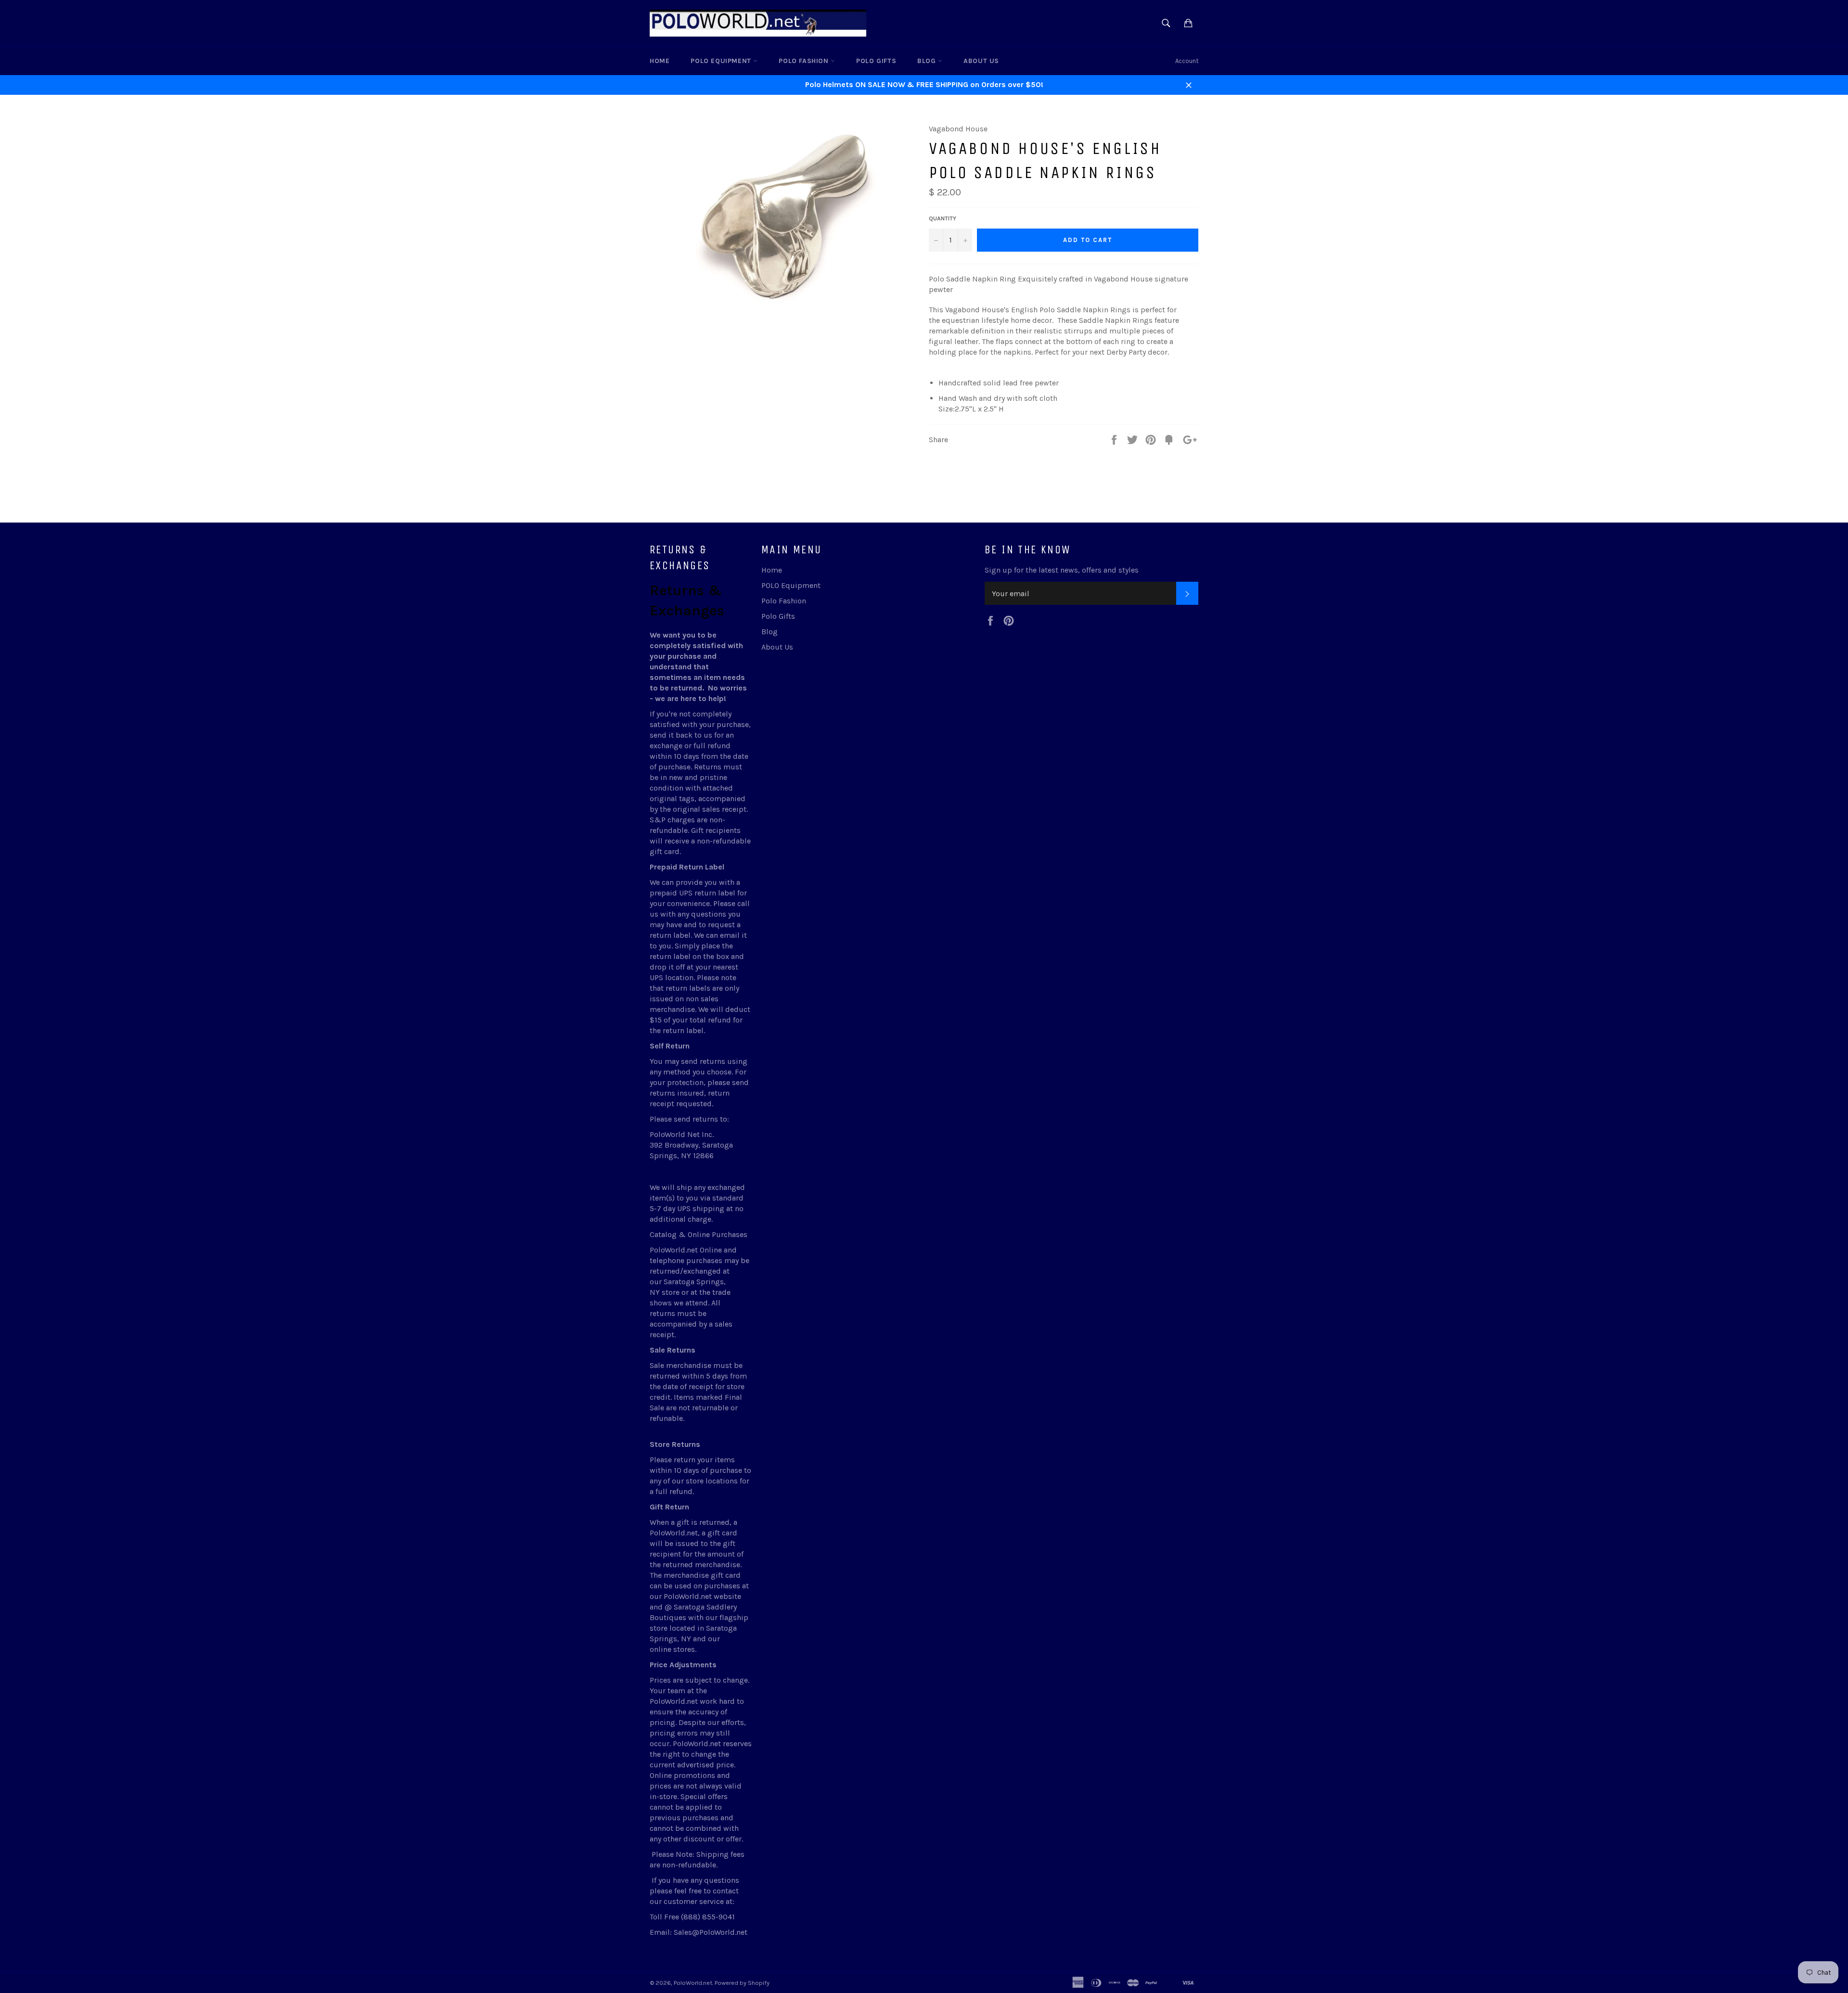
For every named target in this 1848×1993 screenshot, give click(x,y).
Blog (928, 61)
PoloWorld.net (693, 1983)
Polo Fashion (805, 61)
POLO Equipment (722, 61)
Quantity (943, 218)
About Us (981, 61)
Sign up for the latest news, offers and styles (1062, 570)
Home (660, 61)
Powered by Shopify (742, 1983)
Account (1187, 61)
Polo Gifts (876, 61)
